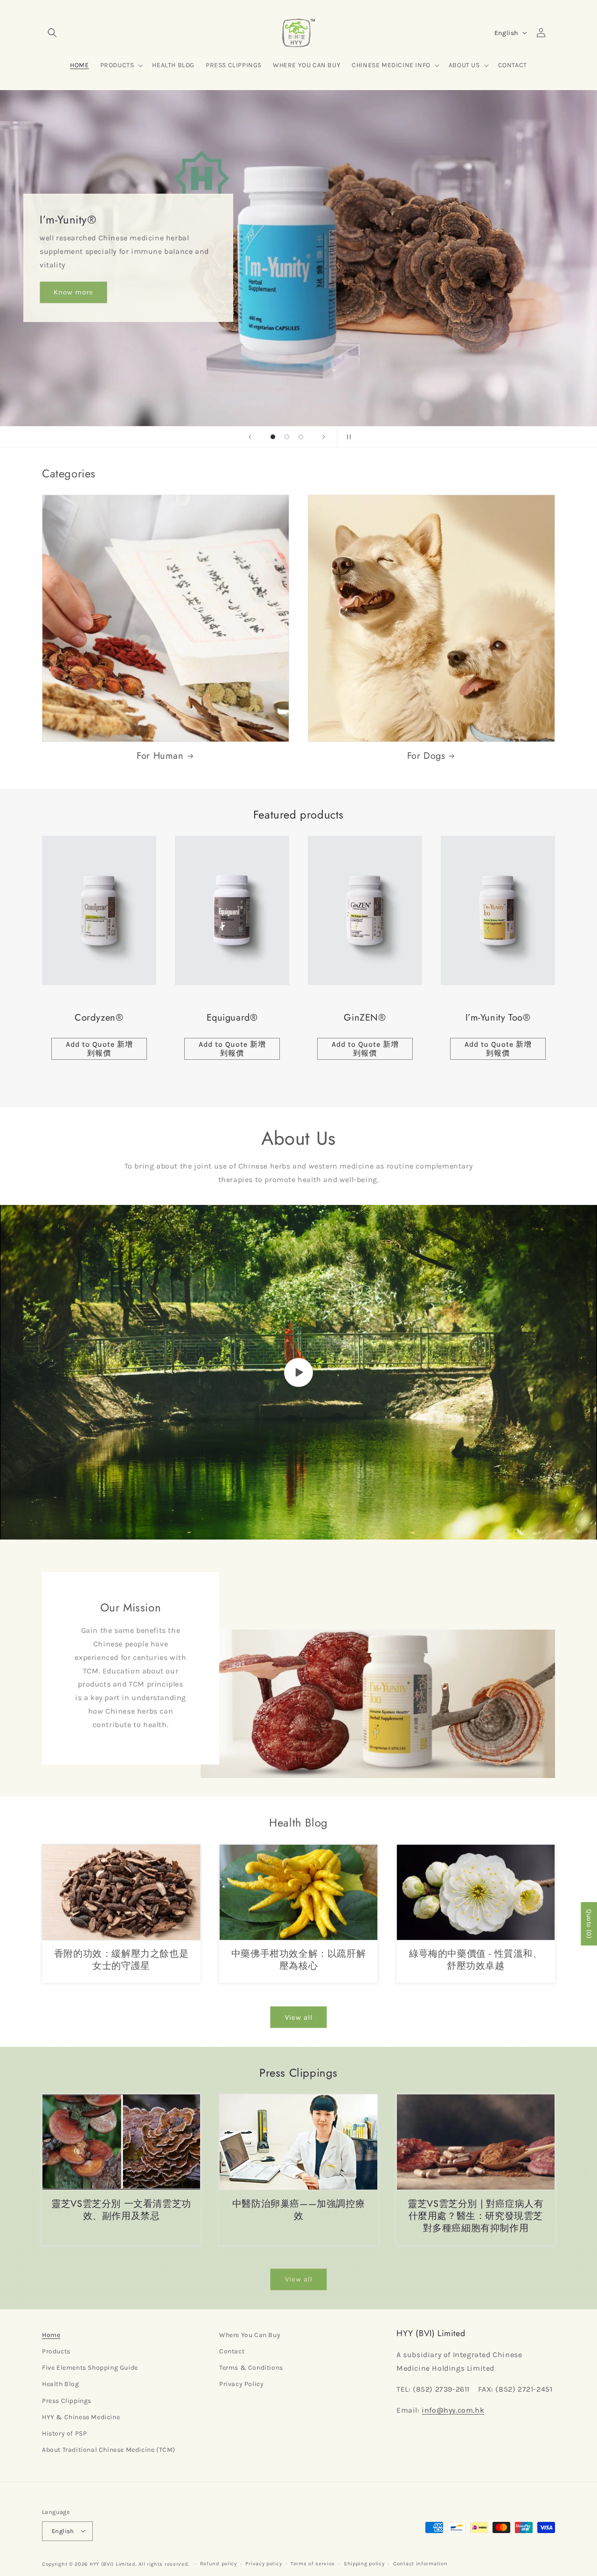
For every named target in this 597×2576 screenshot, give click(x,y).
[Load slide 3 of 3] (301, 437)
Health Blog (61, 2384)
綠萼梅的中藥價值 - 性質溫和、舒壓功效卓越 (476, 1960)
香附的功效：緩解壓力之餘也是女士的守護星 (121, 1960)
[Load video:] (298, 1372)
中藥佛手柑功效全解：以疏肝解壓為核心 (298, 1960)
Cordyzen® (99, 1018)
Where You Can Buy (250, 2335)
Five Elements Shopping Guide (90, 2368)
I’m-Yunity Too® (498, 1018)
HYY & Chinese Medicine (81, 2417)
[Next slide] (324, 437)
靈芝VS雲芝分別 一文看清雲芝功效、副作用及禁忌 (121, 2210)
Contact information (420, 2563)
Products (56, 2352)
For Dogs (426, 756)
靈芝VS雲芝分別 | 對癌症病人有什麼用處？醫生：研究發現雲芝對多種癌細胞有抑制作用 (476, 2216)
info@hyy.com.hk (453, 2410)
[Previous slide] (250, 437)
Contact (232, 2352)
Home (51, 2335)
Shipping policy (364, 2563)
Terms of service (313, 2563)
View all (299, 2017)
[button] (52, 33)
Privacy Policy (241, 2384)
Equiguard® (232, 1018)
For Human (160, 756)
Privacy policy (264, 2563)
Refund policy (219, 2563)
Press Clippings (67, 2401)
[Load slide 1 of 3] (273, 437)
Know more (73, 292)
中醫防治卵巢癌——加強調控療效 (298, 2210)
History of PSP (64, 2433)
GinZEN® (365, 1018)
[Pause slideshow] (347, 437)
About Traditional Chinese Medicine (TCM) (109, 2450)
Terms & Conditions (251, 2368)
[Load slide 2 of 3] (287, 437)
